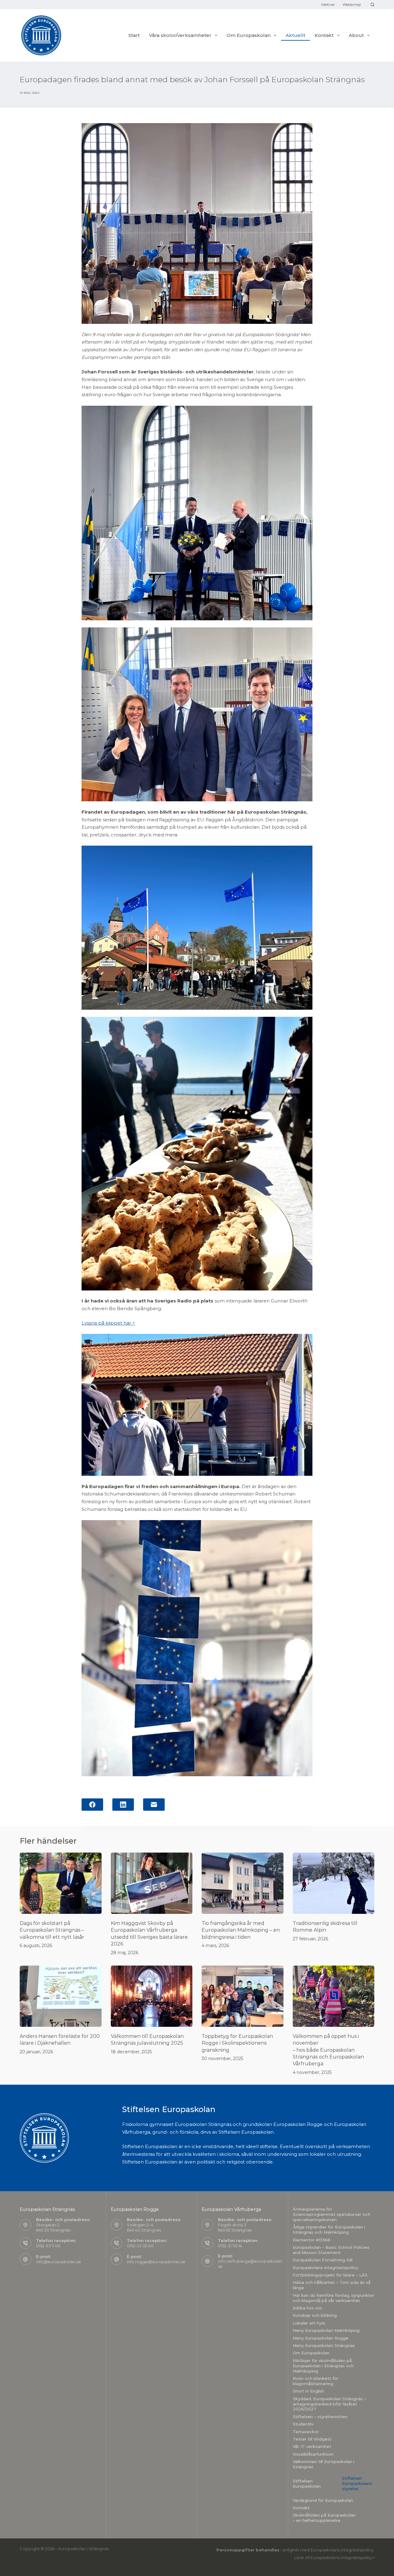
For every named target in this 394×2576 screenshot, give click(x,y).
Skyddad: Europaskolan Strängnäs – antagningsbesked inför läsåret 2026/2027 (330, 2404)
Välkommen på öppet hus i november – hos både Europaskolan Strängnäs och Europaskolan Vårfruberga (328, 2050)
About (356, 35)
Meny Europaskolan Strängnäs (324, 2345)
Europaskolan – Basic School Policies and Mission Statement (331, 2250)
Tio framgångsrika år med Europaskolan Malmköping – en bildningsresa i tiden (241, 1930)
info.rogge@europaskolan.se (156, 2262)
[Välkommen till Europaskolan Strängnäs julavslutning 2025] (152, 1996)
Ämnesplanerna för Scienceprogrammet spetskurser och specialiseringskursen (332, 2214)
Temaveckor (306, 2432)
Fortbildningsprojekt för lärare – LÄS (330, 2275)
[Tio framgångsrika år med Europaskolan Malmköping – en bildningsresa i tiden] (243, 1883)
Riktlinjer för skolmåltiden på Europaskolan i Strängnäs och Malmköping (323, 2366)
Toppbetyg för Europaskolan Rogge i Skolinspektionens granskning (237, 2043)
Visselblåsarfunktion (313, 2454)
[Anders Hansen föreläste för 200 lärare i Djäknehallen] (61, 1996)
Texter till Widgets (312, 2439)
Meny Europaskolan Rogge (321, 2338)
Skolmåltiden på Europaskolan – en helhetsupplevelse (324, 2518)
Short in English (309, 2391)
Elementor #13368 (312, 2240)
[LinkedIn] (123, 1805)
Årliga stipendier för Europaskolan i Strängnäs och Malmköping (329, 2230)
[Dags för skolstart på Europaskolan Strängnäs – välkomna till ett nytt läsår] (61, 1883)
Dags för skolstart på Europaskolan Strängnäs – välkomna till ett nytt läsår (52, 1930)
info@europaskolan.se (58, 2262)
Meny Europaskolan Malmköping (326, 2330)
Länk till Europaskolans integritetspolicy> (334, 2558)
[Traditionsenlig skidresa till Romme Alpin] (334, 1883)
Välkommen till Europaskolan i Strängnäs (324, 2464)
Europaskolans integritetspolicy (325, 2268)
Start (134, 35)
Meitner (328, 4)
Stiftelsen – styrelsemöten (320, 2417)
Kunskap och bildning (315, 2315)
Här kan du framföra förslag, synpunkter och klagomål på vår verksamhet (334, 2298)
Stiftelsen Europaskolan (307, 2483)
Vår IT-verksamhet (312, 2446)
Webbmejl (352, 4)
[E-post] (154, 1805)
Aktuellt (295, 35)
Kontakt (301, 2508)
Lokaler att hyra (309, 2323)
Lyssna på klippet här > (108, 1323)
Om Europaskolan (249, 35)
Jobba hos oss (308, 2308)
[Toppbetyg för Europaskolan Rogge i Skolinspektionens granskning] (243, 1996)
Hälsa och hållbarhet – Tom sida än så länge (332, 2285)
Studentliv (303, 2424)
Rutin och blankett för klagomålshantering (316, 2381)
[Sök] (372, 5)
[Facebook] (92, 1805)
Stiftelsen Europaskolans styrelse (357, 2483)
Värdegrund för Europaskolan (323, 2500)
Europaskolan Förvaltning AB (323, 2260)
